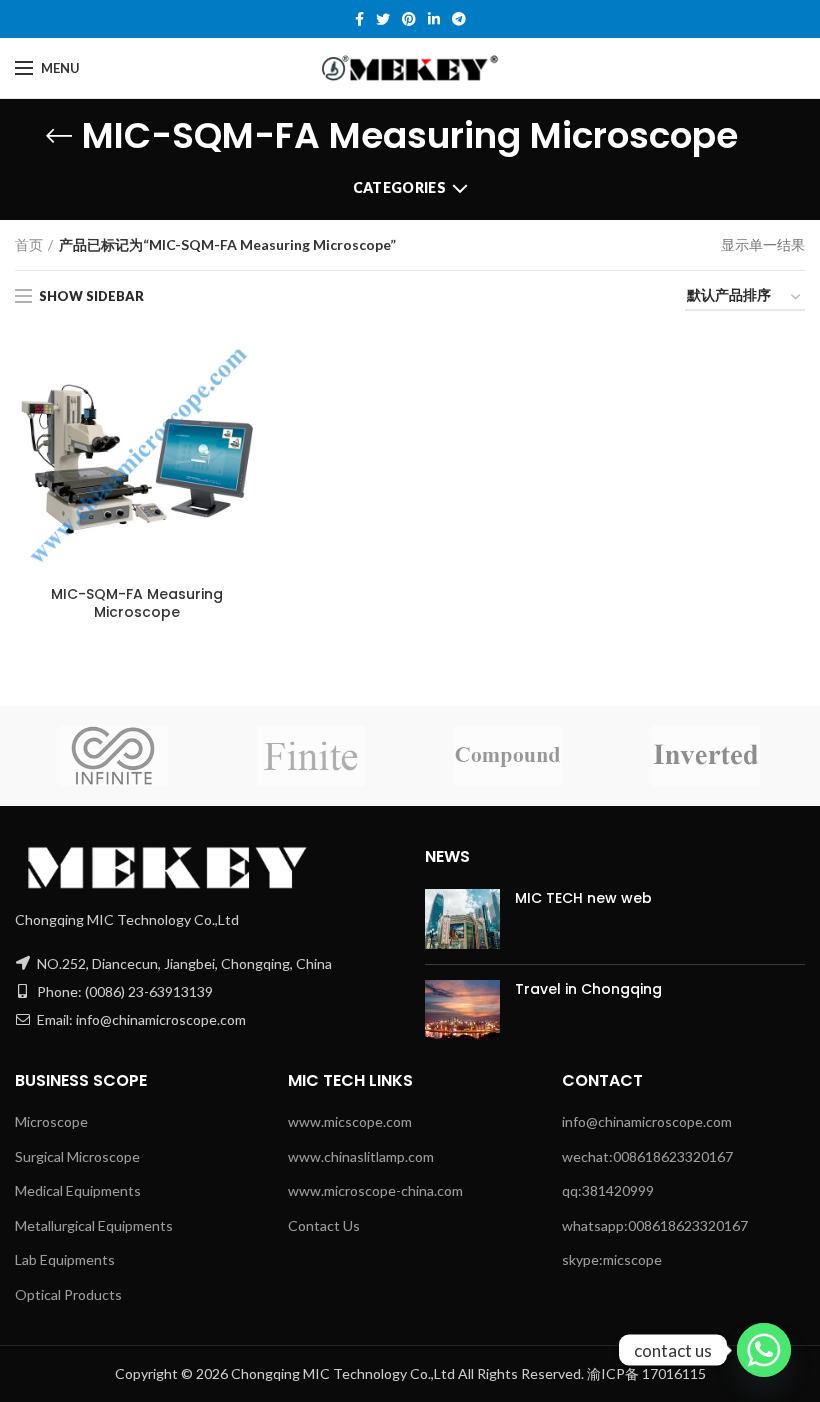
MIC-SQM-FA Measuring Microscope (137, 603)
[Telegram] (459, 19)
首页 (29, 244)
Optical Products (68, 1294)
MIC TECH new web (583, 898)
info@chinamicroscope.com (647, 1121)
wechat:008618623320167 (647, 1156)
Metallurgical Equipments (94, 1225)
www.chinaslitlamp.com (361, 1156)
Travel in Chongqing (588, 989)
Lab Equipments (65, 1259)
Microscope (51, 1121)
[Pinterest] (409, 19)
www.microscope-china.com (375, 1190)
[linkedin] (434, 19)
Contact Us (324, 1225)
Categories (399, 187)
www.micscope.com (350, 1121)
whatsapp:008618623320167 (655, 1225)
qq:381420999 (608, 1190)
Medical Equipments (78, 1190)
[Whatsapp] (764, 1350)
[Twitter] (383, 19)
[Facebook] (359, 19)
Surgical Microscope (77, 1156)
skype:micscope (612, 1259)
